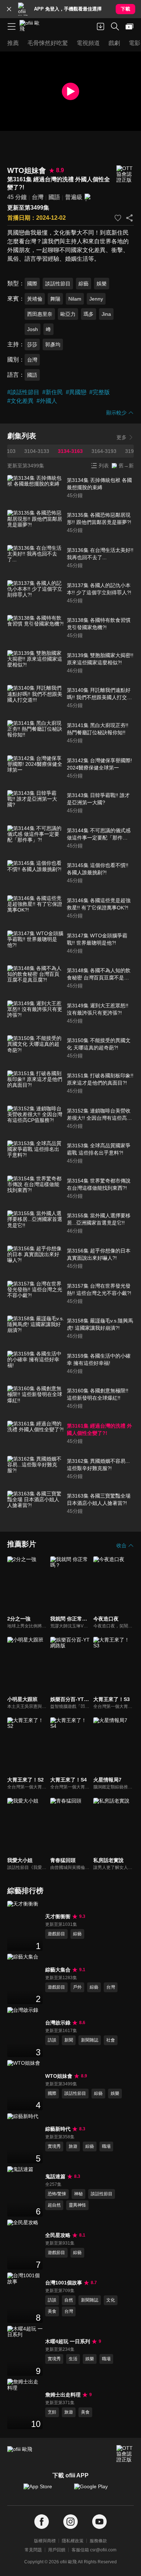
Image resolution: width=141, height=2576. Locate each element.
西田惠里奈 (40, 314)
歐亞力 (68, 314)
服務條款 (98, 2541)
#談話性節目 (23, 392)
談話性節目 (58, 284)
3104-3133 (37, 451)
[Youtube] (99, 2522)
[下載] (101, 26)
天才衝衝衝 (58, 1916)
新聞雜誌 (90, 2040)
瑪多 (89, 314)
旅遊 (73, 2146)
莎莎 (32, 344)
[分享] (129, 218)
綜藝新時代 (58, 2129)
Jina (106, 314)
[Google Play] (96, 2490)
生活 (73, 2359)
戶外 (77, 1987)
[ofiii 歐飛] (32, 26)
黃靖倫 (35, 299)
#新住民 (53, 392)
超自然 (54, 2205)
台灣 (38, 197)
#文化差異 (20, 401)
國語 (54, 197)
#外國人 (47, 401)
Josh (33, 329)
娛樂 (102, 284)
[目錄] (12, 26)
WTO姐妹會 (59, 2076)
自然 (69, 2300)
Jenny (96, 299)
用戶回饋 (57, 2550)
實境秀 (54, 2146)
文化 (111, 2300)
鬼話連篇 (55, 2176)
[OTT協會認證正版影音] (125, 174)
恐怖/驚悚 (57, 2194)
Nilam (75, 299)
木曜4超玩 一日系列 (68, 2341)
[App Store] (45, 2490)
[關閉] (9, 9)
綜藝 (84, 284)
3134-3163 (70, 451)
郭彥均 (53, 344)
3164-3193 (104, 451)
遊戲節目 (56, 1934)
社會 (111, 2040)
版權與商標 (45, 2541)
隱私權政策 (73, 2541)
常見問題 (33, 2550)
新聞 (69, 2040)
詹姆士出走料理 (63, 2395)
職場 (106, 2146)
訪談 (52, 2040)
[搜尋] (115, 26)
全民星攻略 (58, 2235)
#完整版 (100, 392)
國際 (32, 284)
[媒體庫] (129, 26)
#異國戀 (76, 392)
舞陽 (55, 299)
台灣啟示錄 (58, 2023)
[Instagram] (70, 2522)
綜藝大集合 (58, 1970)
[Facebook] (42, 2522)
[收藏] (118, 218)
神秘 (78, 2194)
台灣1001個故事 (64, 2283)
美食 (52, 2311)
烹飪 (52, 2412)
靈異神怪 (77, 2205)
